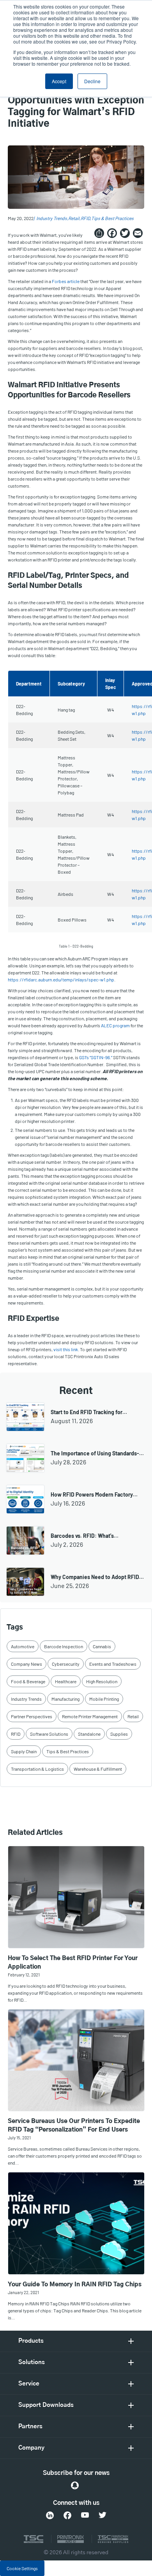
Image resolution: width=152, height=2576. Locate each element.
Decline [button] (92, 81)
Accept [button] (59, 81)
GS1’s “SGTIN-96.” (96, 1057)
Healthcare (66, 1681)
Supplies (119, 1734)
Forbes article (66, 281)
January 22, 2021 (23, 2292)
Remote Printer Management (90, 1716)
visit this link (66, 1349)
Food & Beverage (28, 1681)
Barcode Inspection (64, 1646)
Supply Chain (24, 1751)
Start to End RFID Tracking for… (89, 1412)
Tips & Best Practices (112, 218)
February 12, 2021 (24, 1975)
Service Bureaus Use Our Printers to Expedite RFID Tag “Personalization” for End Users (74, 2126)
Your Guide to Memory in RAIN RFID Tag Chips (75, 2285)
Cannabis (102, 1646)
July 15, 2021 (19, 2138)
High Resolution (102, 1681)
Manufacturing (65, 1699)
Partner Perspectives (32, 1716)
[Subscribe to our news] (75, 2485)
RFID (85, 218)
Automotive (23, 1646)
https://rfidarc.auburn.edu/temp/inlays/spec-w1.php (61, 979)
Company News (27, 1664)
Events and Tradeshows (113, 1664)
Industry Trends (52, 218)
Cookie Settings (22, 2568)
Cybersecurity (66, 1664)
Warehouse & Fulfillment (98, 1769)
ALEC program (115, 1025)
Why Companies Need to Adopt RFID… (97, 1577)
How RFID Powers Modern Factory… (94, 1494)
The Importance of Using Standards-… (97, 1453)
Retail (74, 218)
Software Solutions (49, 1734)
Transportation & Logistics (37, 1769)
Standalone (89, 1734)
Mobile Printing (104, 1699)
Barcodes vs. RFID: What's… (85, 1536)
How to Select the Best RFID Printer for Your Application (73, 1963)
